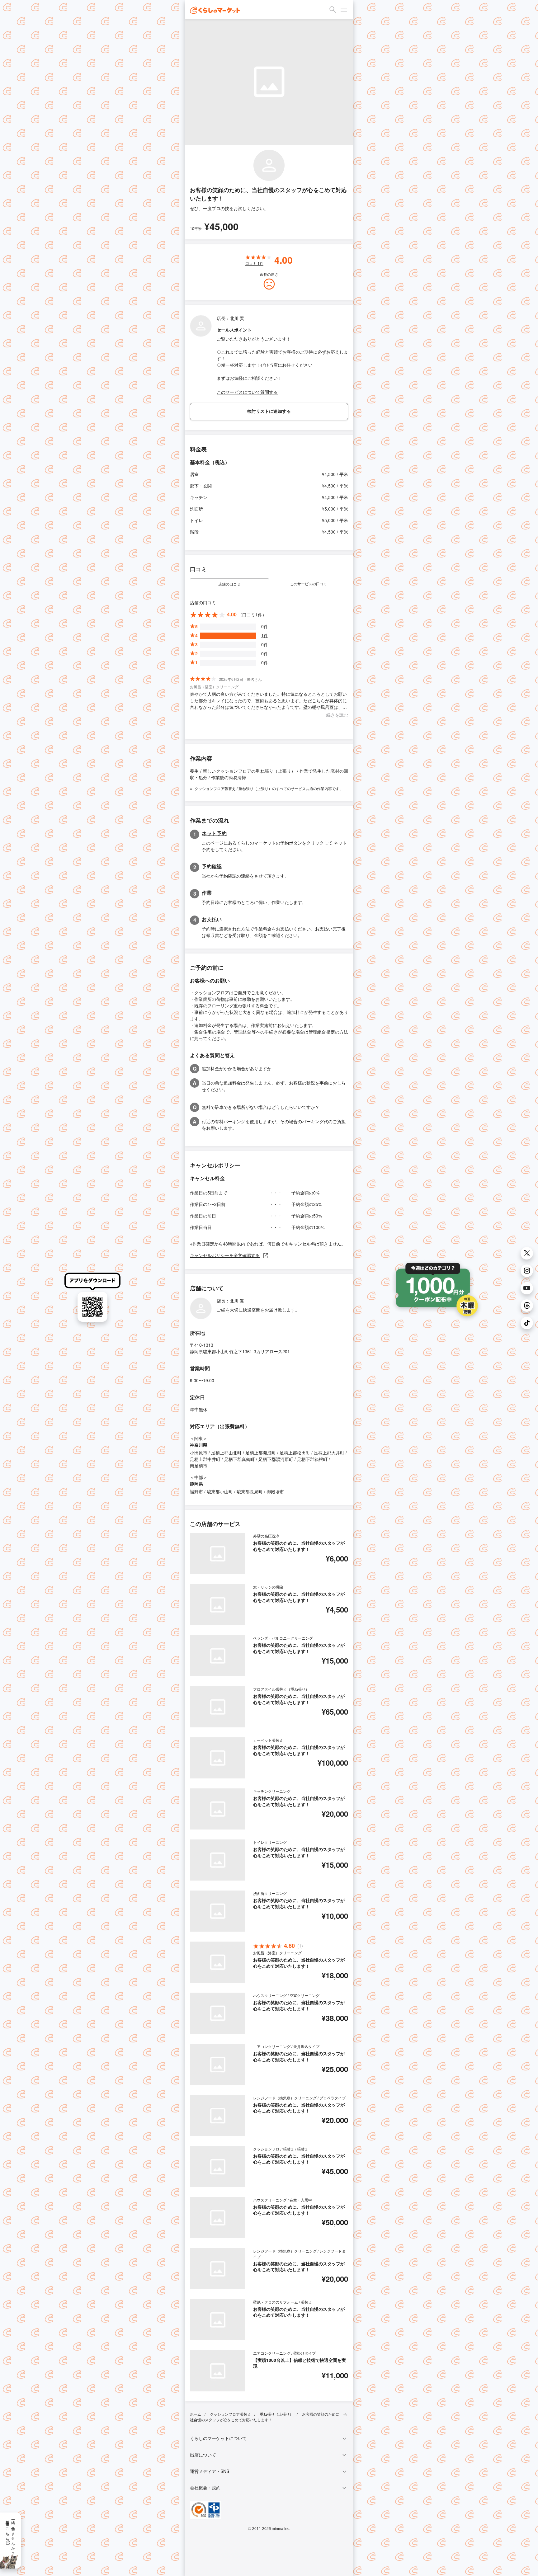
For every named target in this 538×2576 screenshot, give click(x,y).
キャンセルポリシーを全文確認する (225, 1255)
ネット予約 (214, 833)
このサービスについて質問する (247, 392)
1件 (265, 635)
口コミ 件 (254, 263)
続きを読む (337, 715)
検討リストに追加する (269, 411)
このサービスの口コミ (309, 584)
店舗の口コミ (229, 584)
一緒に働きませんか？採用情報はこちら (11, 2536)
